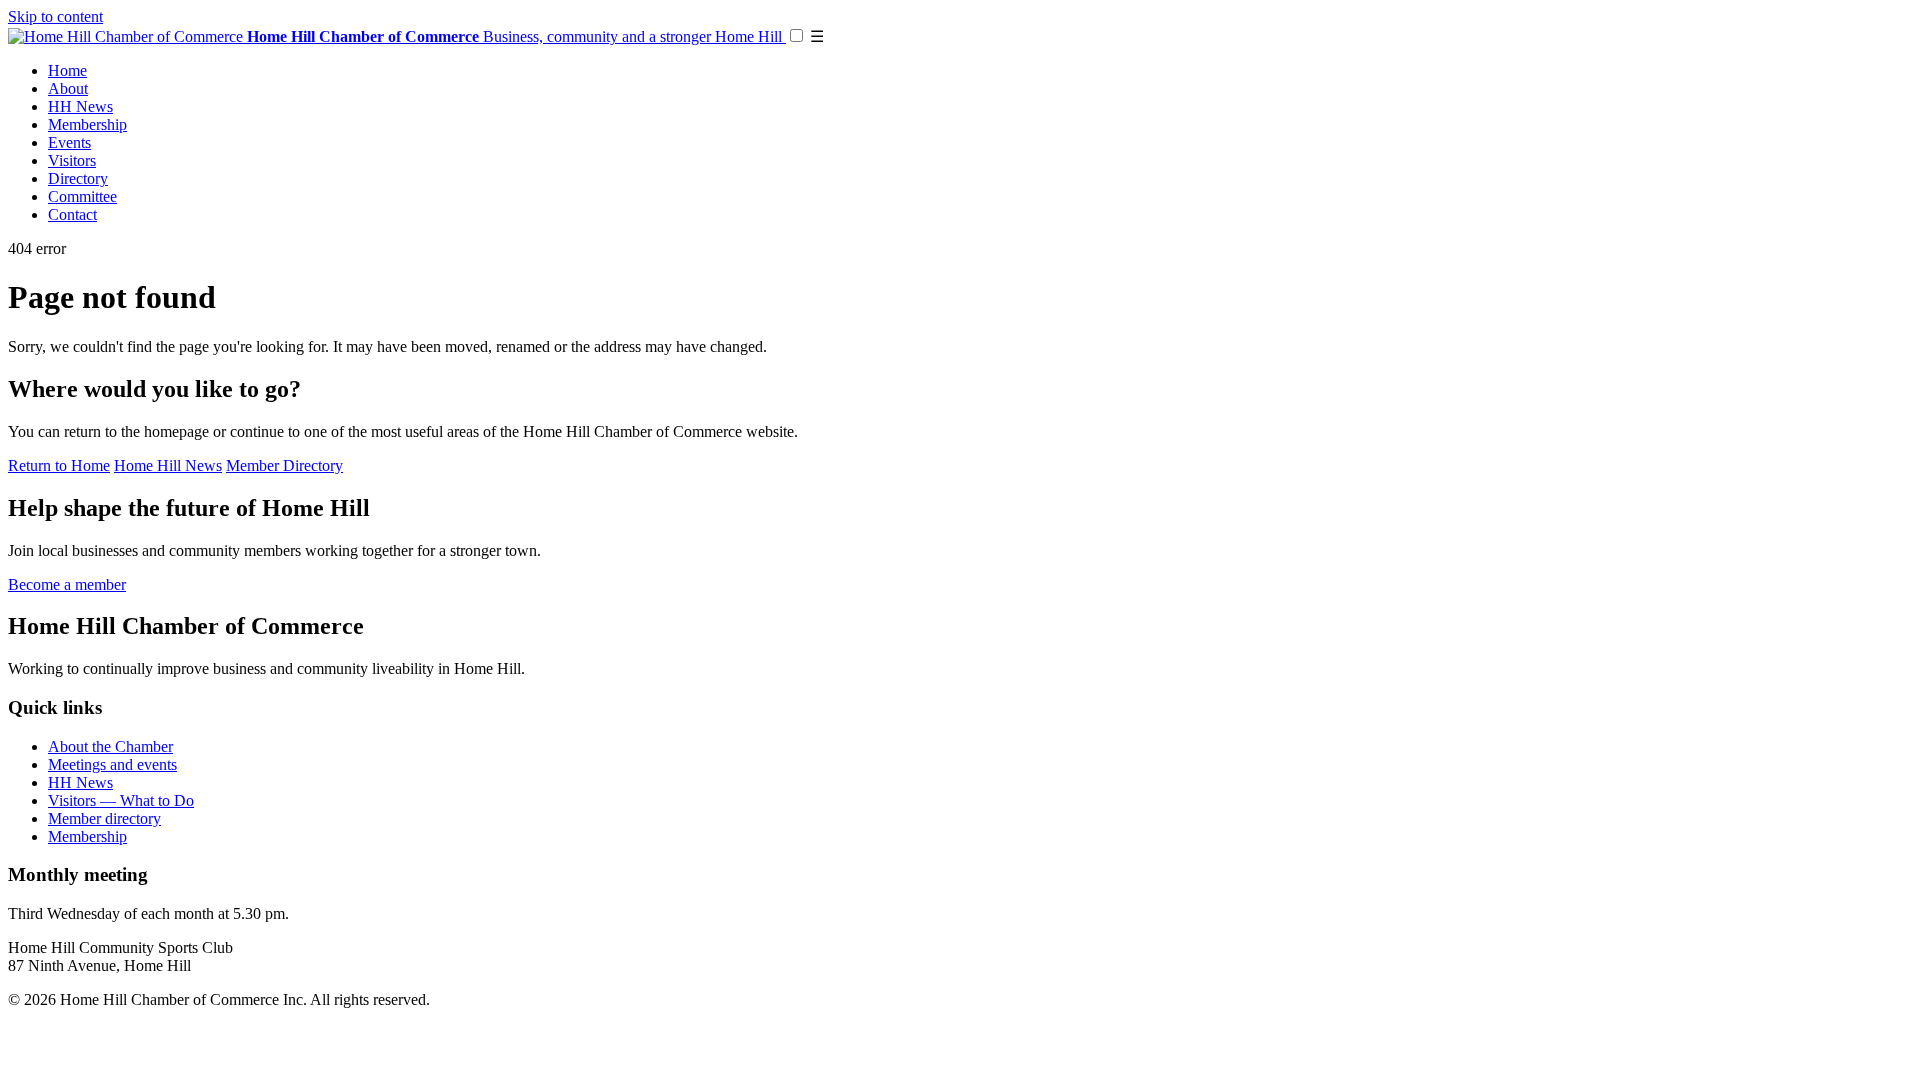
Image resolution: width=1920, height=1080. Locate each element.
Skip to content (55, 16)
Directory (78, 178)
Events (69, 142)
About (68, 88)
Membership (87, 124)
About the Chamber (110, 746)
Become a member (67, 584)
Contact (72, 214)
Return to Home (59, 465)
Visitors (72, 160)
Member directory (104, 818)
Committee (82, 196)
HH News (80, 106)
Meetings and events (112, 764)
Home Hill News (168, 465)
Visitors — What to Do (121, 800)
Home (67, 70)
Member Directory (284, 465)
